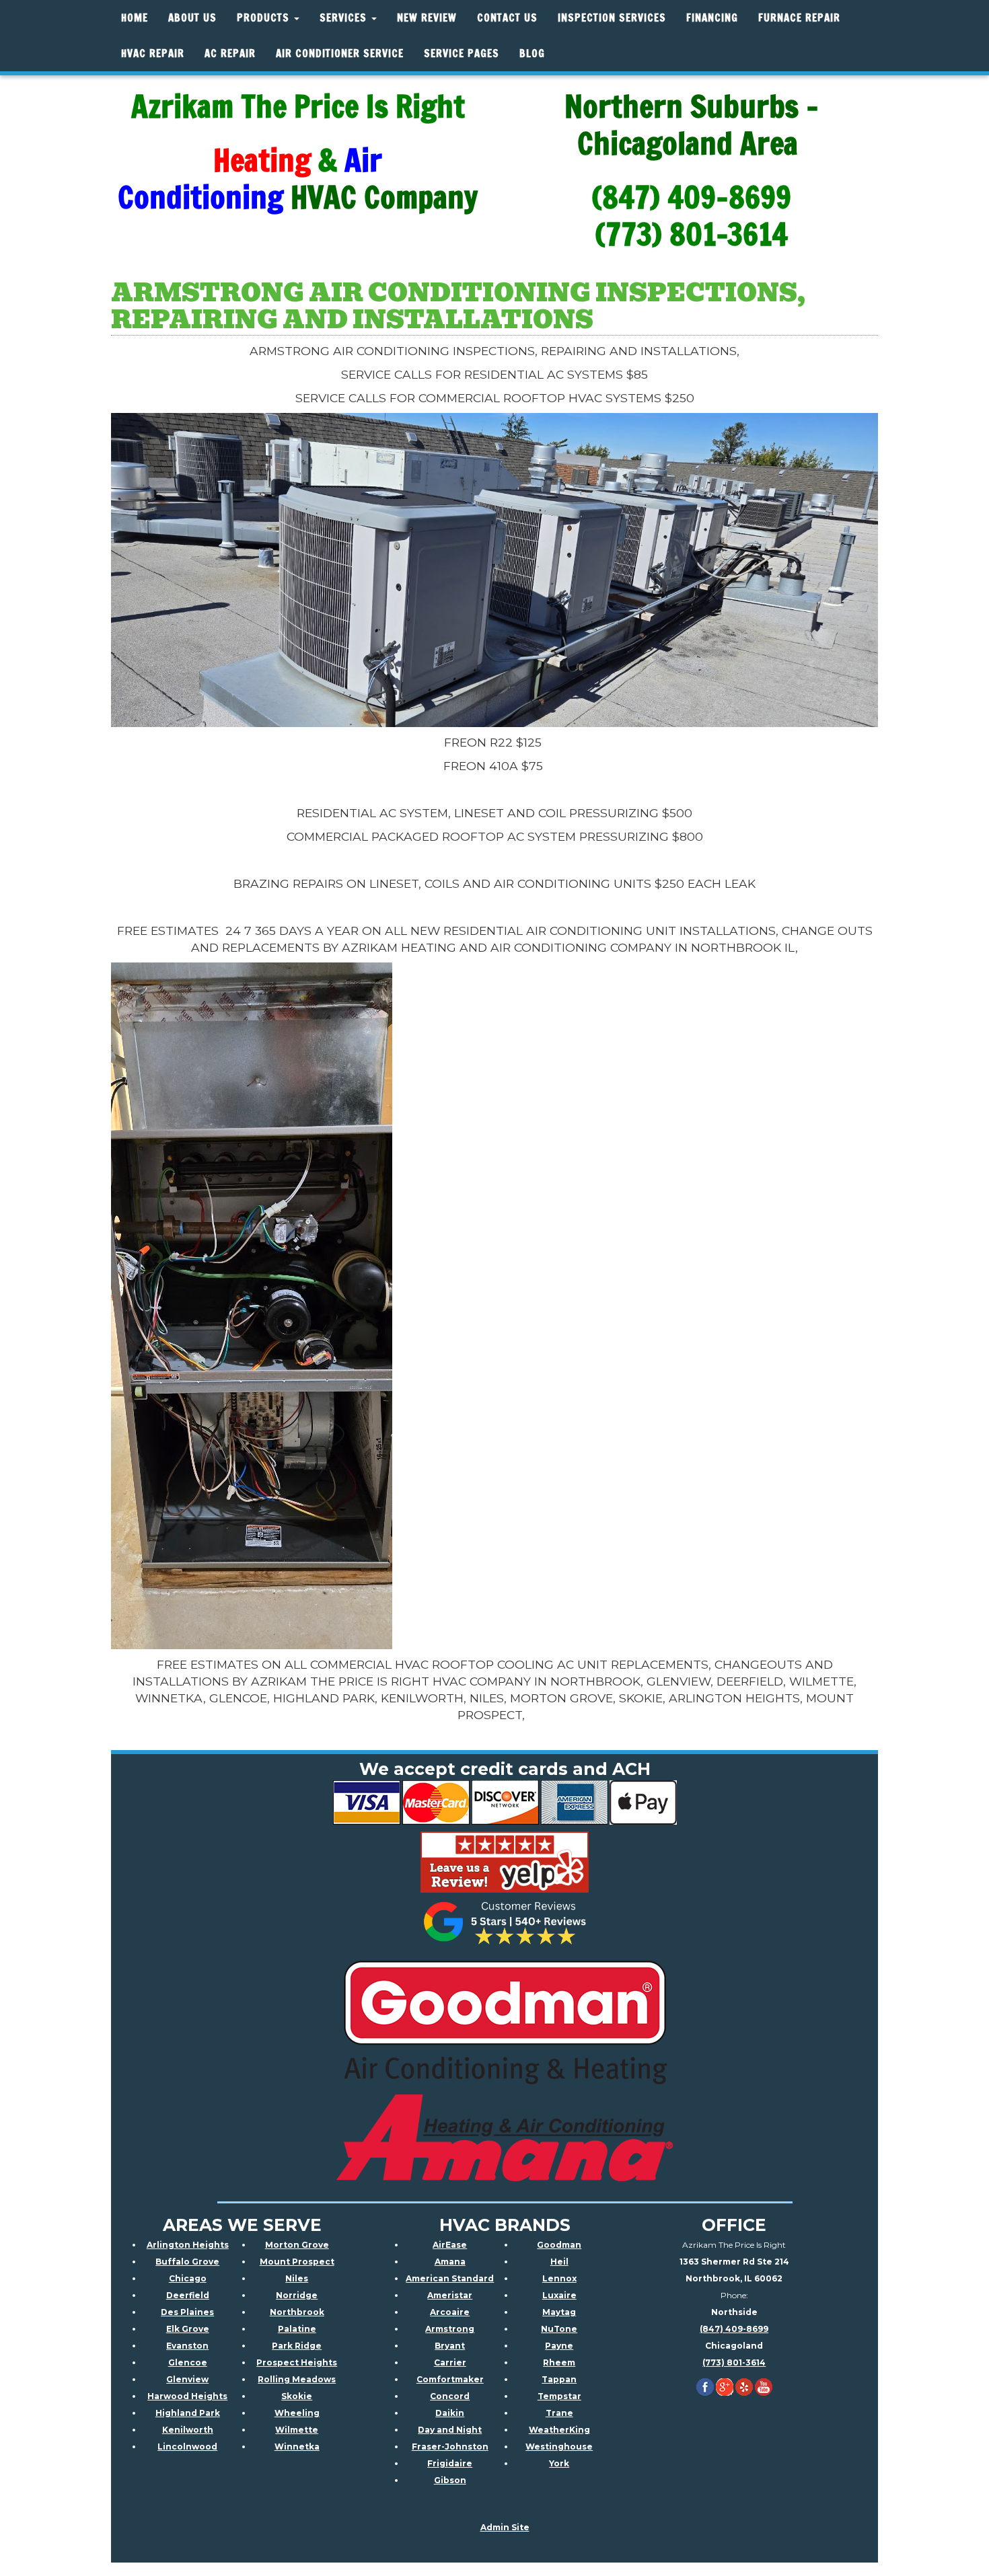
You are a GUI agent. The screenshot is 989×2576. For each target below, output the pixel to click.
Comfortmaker (450, 2379)
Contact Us (507, 18)
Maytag (559, 2312)
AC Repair (230, 53)
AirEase (450, 2245)
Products (265, 18)
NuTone (559, 2329)
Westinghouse (559, 2447)
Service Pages (462, 53)
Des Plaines (187, 2312)
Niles (297, 2278)
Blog (532, 53)
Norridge (297, 2295)
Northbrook (297, 2312)
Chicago (188, 2278)
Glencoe (188, 2362)
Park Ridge (297, 2346)
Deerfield (188, 2295)
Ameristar (450, 2295)
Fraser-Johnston (450, 2447)
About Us (192, 18)
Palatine (297, 2329)
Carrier (450, 2362)
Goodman (559, 2245)
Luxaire (559, 2295)
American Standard (450, 2278)
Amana (450, 2262)
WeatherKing (559, 2430)
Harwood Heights (187, 2396)
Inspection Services (612, 18)
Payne (559, 2346)
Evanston (187, 2346)
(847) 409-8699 (734, 2329)
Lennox (559, 2278)
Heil (559, 2262)
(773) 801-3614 (734, 2362)
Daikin (450, 2413)
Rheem (559, 2362)
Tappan (559, 2379)
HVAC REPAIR (153, 53)
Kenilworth (188, 2430)
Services (345, 18)
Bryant (450, 2346)
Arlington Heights (188, 2245)
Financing (712, 18)
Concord (450, 2396)
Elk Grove (188, 2329)
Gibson (450, 2480)
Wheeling (297, 2413)
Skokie (297, 2396)
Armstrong (450, 2329)
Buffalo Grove (187, 2262)
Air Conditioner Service (340, 53)
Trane (559, 2413)
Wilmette (297, 2430)
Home (135, 18)
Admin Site (505, 2527)
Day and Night (450, 2430)
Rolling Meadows (297, 2379)
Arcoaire (450, 2312)
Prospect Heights (297, 2362)
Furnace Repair (799, 18)
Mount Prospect (297, 2262)
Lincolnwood (187, 2447)
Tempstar (559, 2396)
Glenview (187, 2379)
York (559, 2463)
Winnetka (297, 2447)
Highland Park (188, 2413)
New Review (427, 18)
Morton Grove (297, 2245)
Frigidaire (450, 2463)
